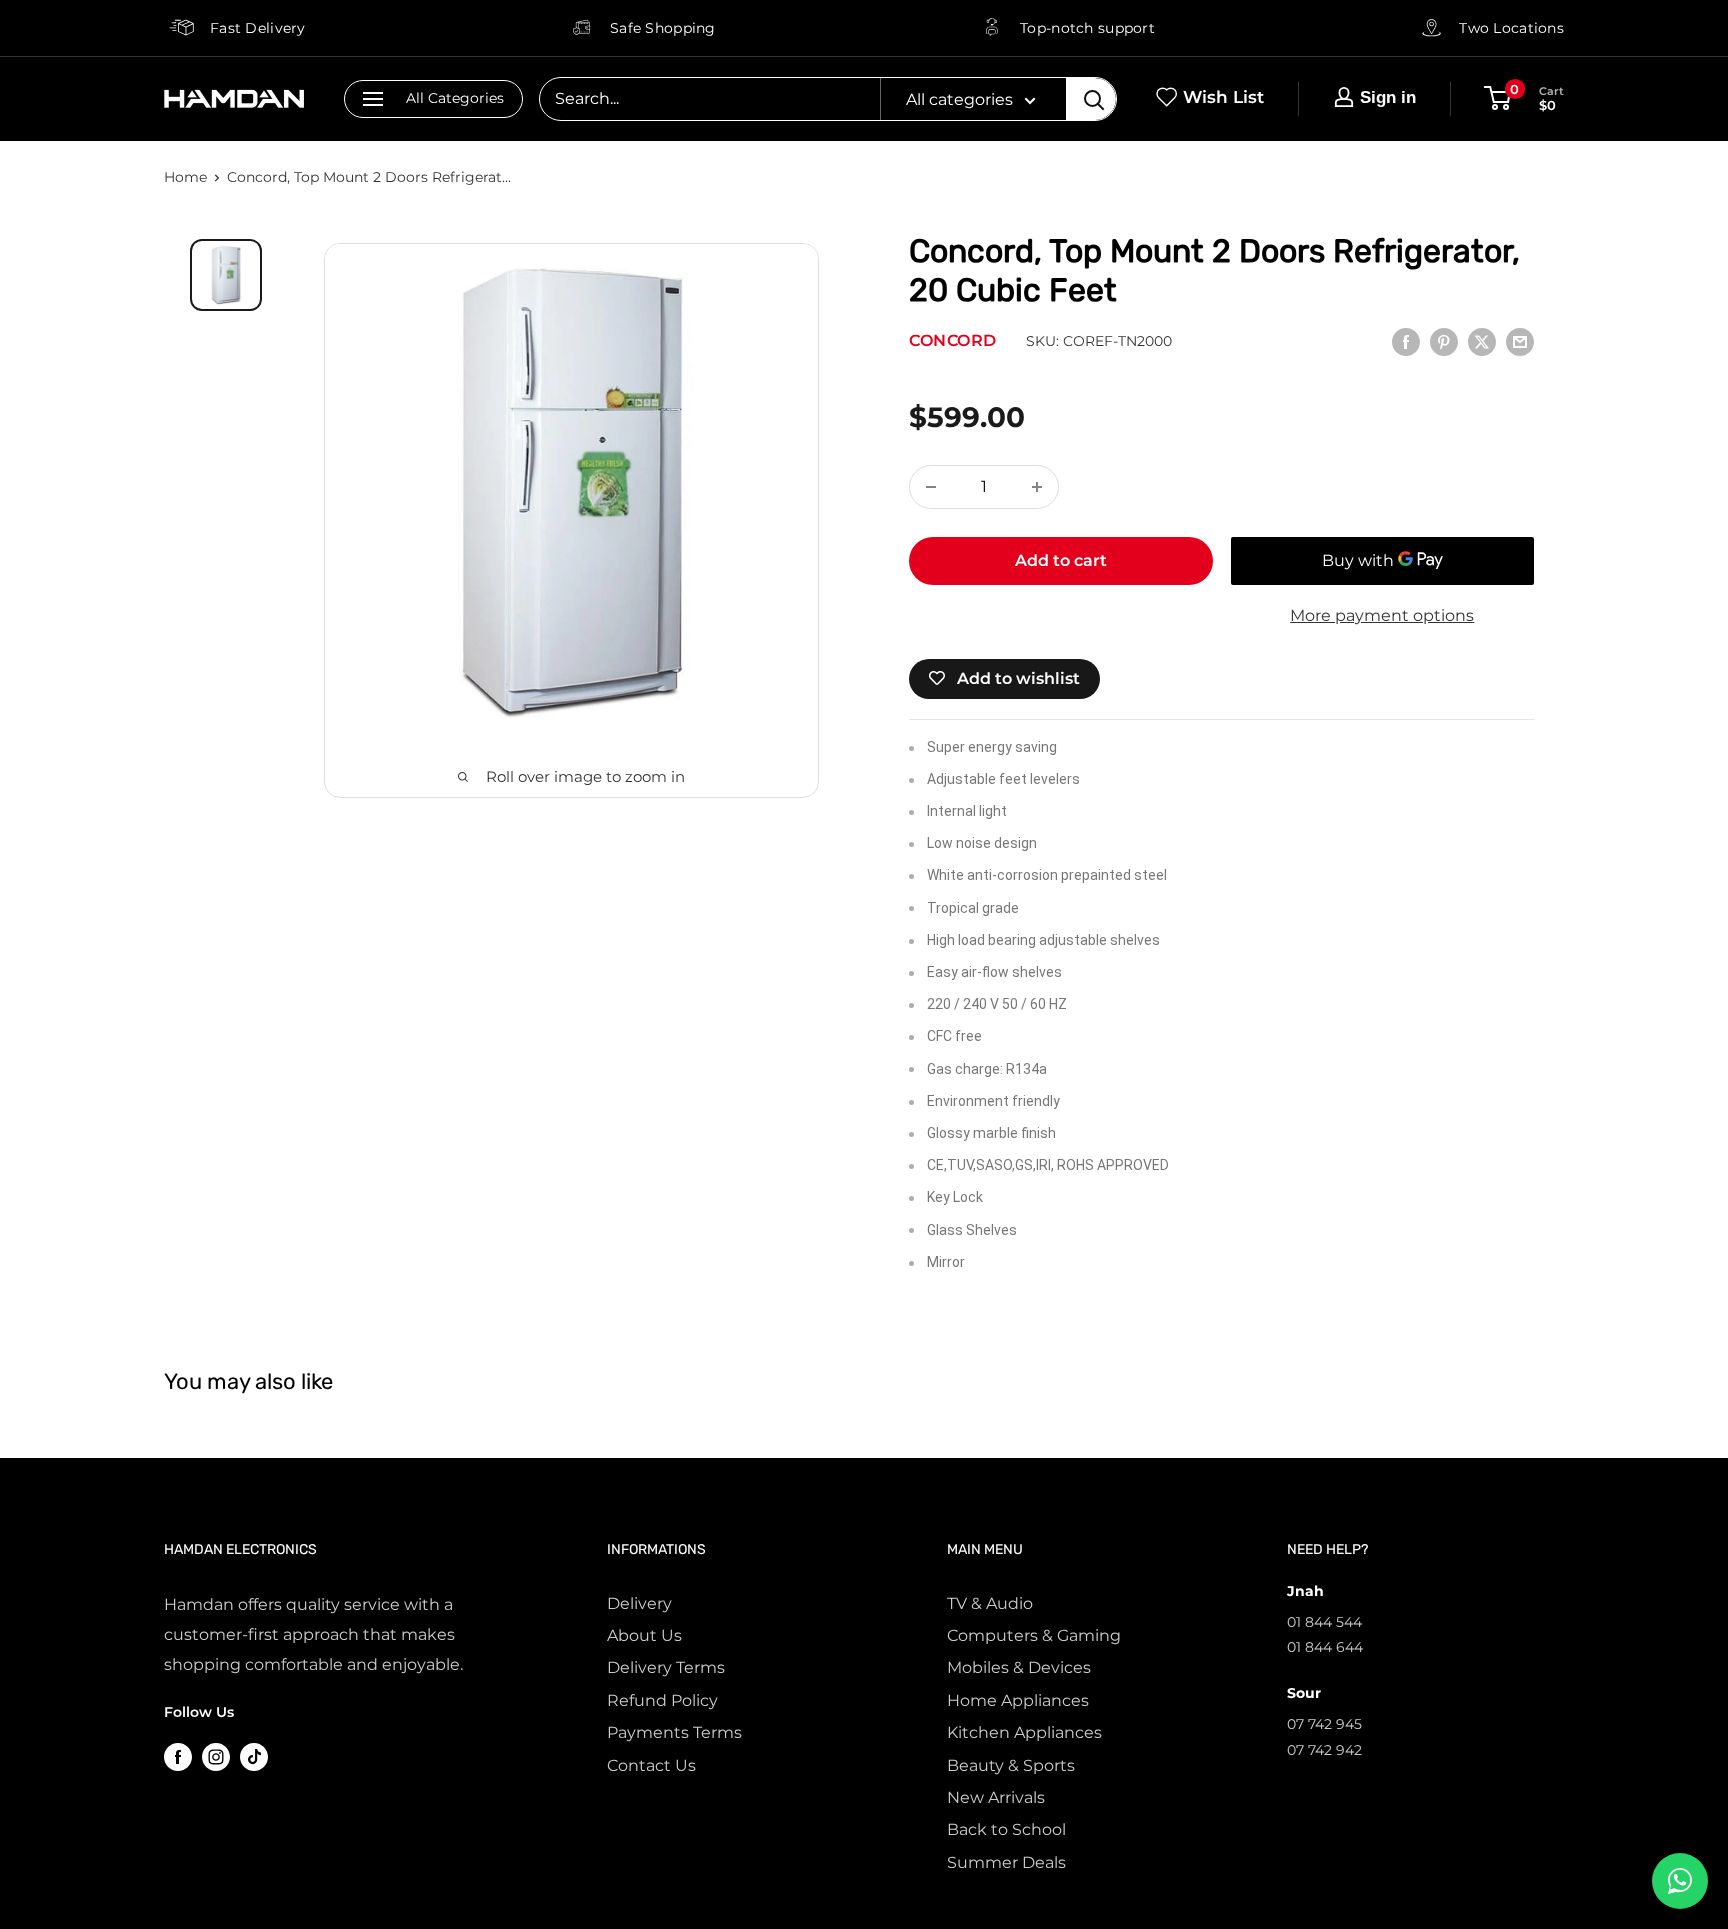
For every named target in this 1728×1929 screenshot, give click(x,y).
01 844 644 (1325, 1647)
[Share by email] (1520, 341)
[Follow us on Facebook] (178, 1757)
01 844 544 (1324, 1622)
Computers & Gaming (1034, 1635)
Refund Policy (662, 1700)
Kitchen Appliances (1024, 1732)
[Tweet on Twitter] (1482, 341)
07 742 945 (1324, 1724)
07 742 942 (1324, 1750)
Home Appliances (1018, 1700)
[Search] (1091, 99)
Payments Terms (674, 1732)
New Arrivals (996, 1797)
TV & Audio (990, 1603)
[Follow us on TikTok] (254, 1757)
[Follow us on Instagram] (216, 1757)
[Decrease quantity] (931, 487)
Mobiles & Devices (1019, 1667)
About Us (644, 1635)
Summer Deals (1006, 1862)
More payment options (1382, 615)
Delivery (639, 1603)
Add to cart (1061, 560)
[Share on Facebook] (1406, 341)
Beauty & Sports (1011, 1765)
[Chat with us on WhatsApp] (1680, 1881)
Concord (953, 340)
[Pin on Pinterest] (1444, 341)
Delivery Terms (666, 1667)
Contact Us (651, 1765)
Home (185, 177)
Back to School (1006, 1829)
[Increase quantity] (1037, 487)
